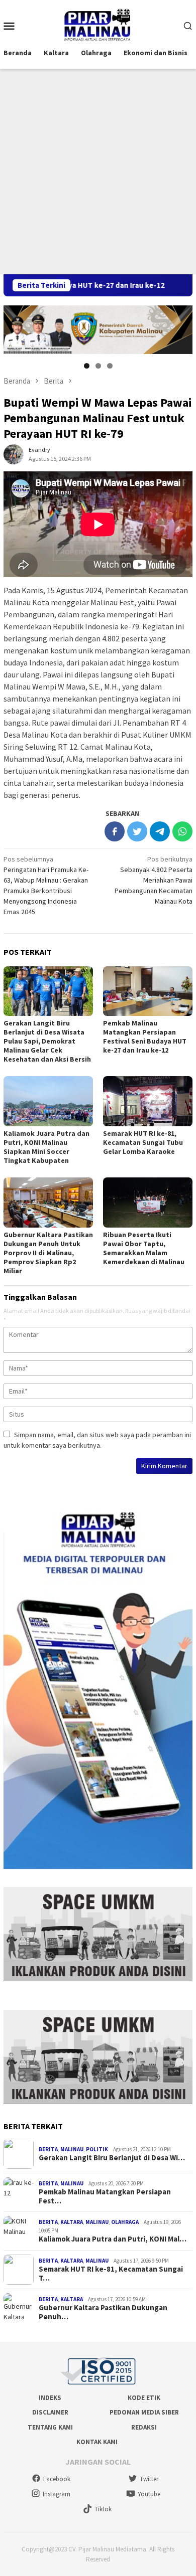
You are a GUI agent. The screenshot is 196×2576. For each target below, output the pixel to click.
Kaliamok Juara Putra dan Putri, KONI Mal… (113, 2239)
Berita (48, 2149)
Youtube (149, 2494)
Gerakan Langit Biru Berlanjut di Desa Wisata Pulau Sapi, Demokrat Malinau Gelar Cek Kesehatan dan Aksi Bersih (47, 1041)
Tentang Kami (50, 2427)
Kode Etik (144, 2398)
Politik (97, 2149)
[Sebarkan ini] (115, 831)
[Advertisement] (98, 171)
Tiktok (103, 2509)
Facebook (57, 2479)
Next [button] (180, 328)
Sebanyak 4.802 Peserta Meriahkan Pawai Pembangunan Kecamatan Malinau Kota (154, 880)
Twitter (149, 2479)
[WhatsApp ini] (182, 831)
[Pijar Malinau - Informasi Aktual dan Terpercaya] (98, 25)
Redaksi (144, 2427)
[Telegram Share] (160, 831)
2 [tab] (98, 366)
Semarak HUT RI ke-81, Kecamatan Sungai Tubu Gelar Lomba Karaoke (143, 1142)
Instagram (57, 2494)
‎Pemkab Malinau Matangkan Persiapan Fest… (105, 2196)
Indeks (50, 2398)
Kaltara (72, 2222)
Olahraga (125, 2222)
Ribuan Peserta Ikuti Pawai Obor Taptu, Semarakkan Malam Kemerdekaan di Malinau (144, 1248)
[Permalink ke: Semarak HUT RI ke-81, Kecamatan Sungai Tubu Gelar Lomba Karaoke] (148, 1101)
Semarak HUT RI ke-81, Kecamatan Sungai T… (111, 2274)
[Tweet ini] (137, 831)
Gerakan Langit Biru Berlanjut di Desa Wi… (112, 2158)
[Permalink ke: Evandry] (14, 453)
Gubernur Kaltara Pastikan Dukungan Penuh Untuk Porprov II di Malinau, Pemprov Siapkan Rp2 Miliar (48, 1253)
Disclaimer (50, 2412)
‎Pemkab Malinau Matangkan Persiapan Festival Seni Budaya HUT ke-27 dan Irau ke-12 (145, 1037)
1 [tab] (87, 366)
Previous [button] (16, 328)
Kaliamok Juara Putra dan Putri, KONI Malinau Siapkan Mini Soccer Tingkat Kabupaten (46, 1147)
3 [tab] (110, 366)
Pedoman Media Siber (144, 2412)
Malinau (72, 2149)
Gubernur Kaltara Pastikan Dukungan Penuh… (103, 2312)
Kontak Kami (97, 2442)
